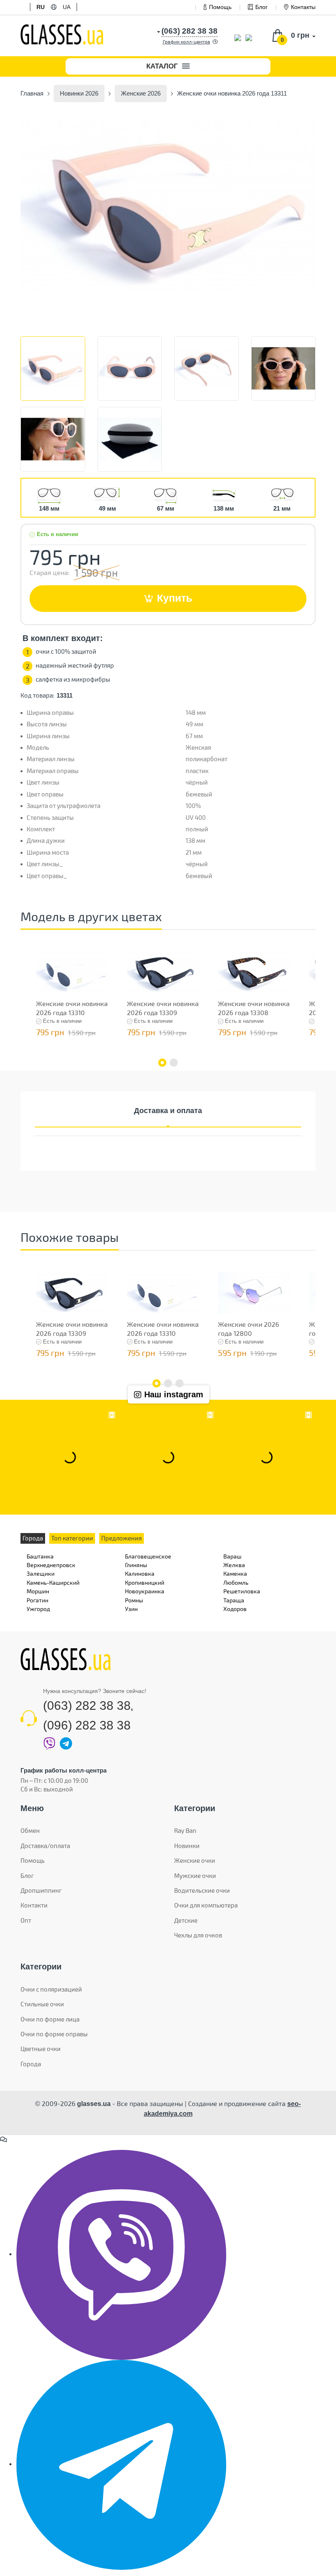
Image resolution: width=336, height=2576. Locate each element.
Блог (261, 7)
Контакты (303, 7)
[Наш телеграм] (121, 2464)
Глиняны (136, 1565)
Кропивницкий (145, 1582)
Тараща (234, 1600)
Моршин (38, 1591)
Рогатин (37, 1600)
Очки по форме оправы (54, 2034)
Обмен (30, 1830)
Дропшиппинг (41, 1890)
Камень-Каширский (53, 1582)
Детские (186, 1920)
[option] (168, 205)
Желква (234, 1565)
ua (67, 7)
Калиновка (140, 1573)
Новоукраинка (145, 1591)
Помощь (220, 7)
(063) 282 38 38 (87, 1706)
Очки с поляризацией (51, 1989)
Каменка (235, 1573)
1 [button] (162, 1063)
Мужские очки (195, 1876)
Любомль (236, 1582)
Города (31, 2064)
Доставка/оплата (45, 1846)
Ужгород (38, 1609)
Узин (131, 1609)
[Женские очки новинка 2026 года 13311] (168, 205)
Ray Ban (185, 1830)
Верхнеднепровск (51, 1565)
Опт (26, 1920)
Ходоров (235, 1609)
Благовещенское (148, 1556)
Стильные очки (42, 2004)
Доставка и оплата (168, 1111)
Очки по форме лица (50, 2019)
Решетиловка (242, 1591)
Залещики (41, 1573)
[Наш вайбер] (121, 2254)
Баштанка (40, 1556)
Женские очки (195, 1860)
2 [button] (174, 1063)
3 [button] (179, 1383)
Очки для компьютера (206, 1905)
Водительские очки (202, 1890)
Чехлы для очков (198, 1935)
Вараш (232, 1556)
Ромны (134, 1600)
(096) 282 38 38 (87, 1725)
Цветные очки (41, 2049)
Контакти (34, 1905)
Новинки (187, 1846)
